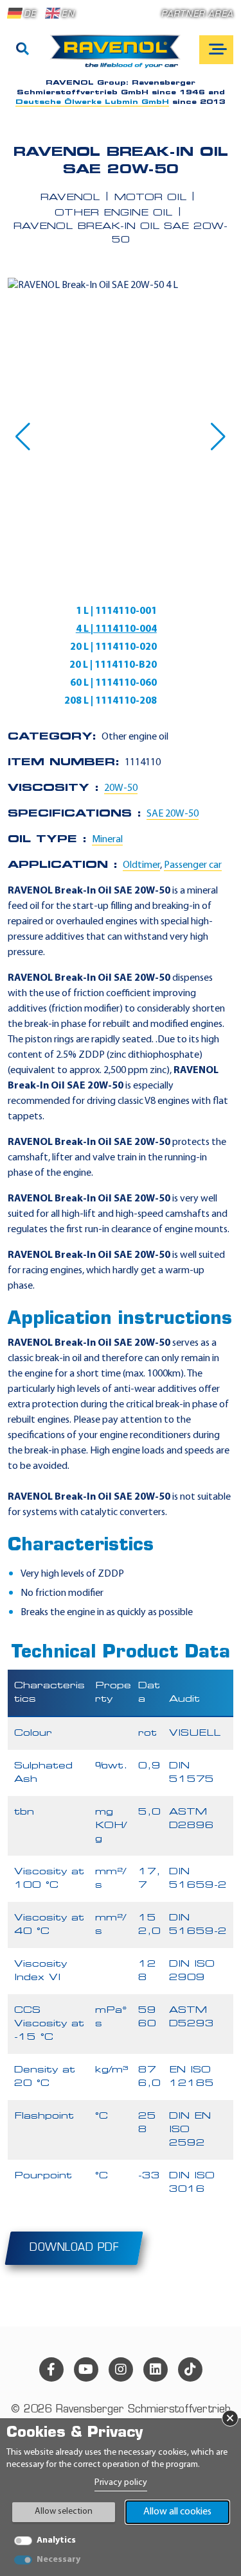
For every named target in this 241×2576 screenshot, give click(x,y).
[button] (23, 437)
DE (30, 14)
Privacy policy (121, 2483)
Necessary (58, 2560)
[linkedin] (156, 2369)
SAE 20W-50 (173, 814)
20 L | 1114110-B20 (113, 665)
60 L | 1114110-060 (113, 683)
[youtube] (86, 2369)
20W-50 (121, 788)
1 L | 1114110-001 (116, 611)
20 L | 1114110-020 (113, 647)
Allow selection (64, 2512)
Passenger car (193, 865)
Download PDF (74, 2248)
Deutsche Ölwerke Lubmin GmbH (92, 102)
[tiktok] (190, 2369)
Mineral (107, 840)
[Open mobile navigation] (216, 50)
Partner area (197, 14)
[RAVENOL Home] (119, 56)
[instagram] (121, 2369)
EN (68, 14)
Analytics (56, 2540)
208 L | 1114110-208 (111, 701)
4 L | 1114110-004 (116, 629)
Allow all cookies (177, 2512)
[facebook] (51, 2369)
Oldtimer (141, 865)
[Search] (22, 50)
